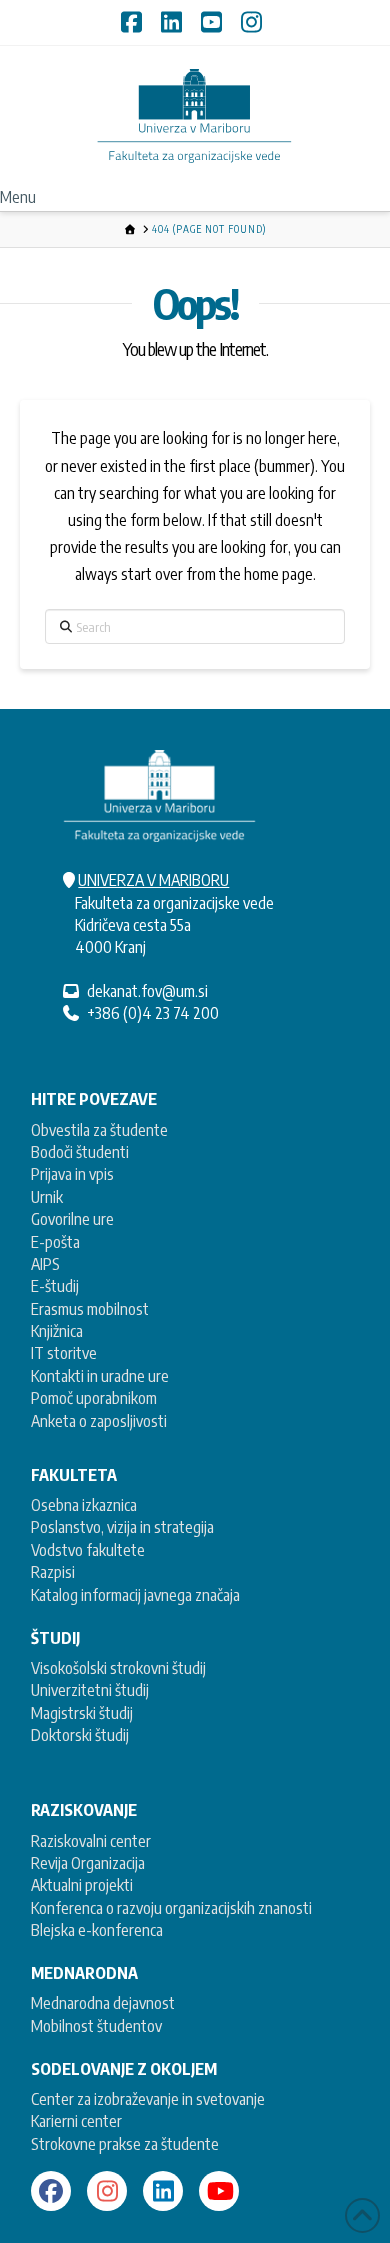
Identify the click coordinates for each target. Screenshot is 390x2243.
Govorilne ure (72, 1219)
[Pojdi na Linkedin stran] (163, 2191)
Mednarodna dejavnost (103, 2003)
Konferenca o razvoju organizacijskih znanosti (171, 1908)
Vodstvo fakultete (88, 1550)
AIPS (45, 1264)
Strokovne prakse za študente (125, 2144)
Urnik (47, 1197)
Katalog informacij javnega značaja (135, 1595)
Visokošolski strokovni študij (118, 1668)
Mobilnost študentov (96, 2026)
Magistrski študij (82, 1713)
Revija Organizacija (88, 1863)
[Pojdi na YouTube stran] (219, 2191)
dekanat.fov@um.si (147, 991)
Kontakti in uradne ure (100, 1376)
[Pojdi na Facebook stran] (51, 2191)
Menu (18, 197)
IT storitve (64, 1353)
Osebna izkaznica (84, 1505)
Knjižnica (57, 1331)
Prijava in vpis (72, 1174)
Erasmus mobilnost (90, 1309)
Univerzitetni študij (90, 1690)
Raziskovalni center (91, 1841)
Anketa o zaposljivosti (99, 1421)
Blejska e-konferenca (97, 1930)
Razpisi (53, 1572)
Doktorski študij (80, 1735)
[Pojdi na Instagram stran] (107, 2191)
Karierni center (76, 2121)
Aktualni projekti (82, 1885)
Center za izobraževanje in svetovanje (148, 2099)
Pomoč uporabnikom (94, 1398)
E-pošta (55, 1242)
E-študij (55, 1286)
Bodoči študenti (80, 1152)
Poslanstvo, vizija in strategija (122, 1527)
